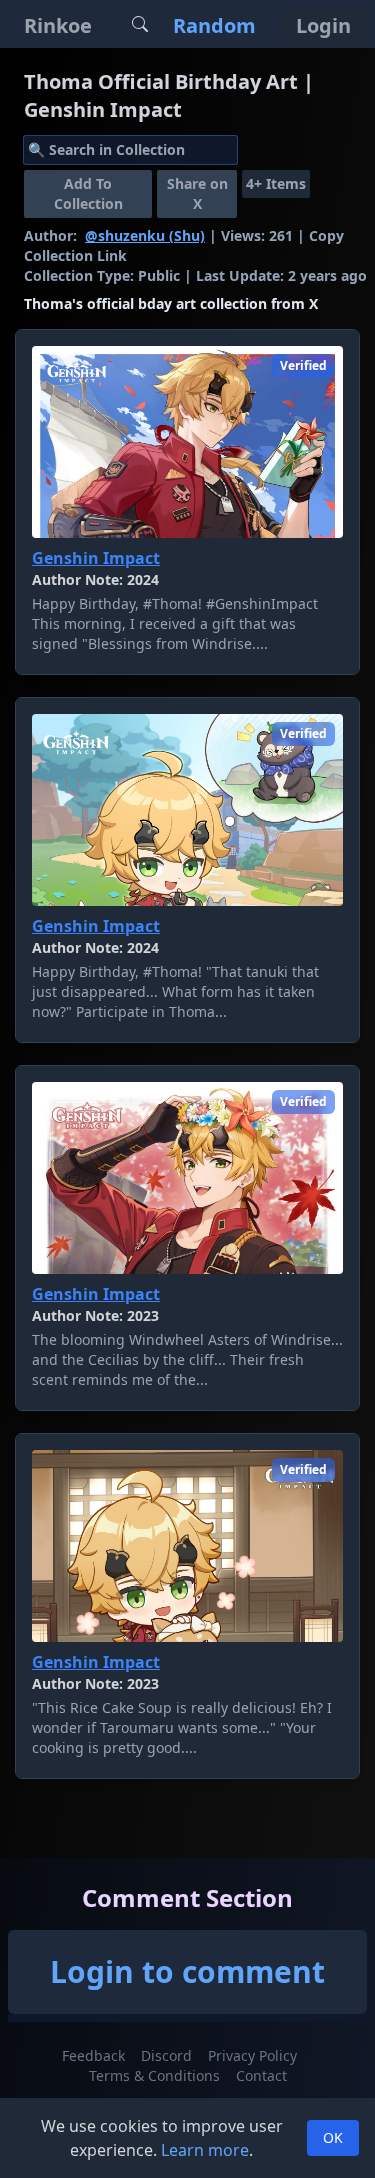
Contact (261, 2075)
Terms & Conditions (154, 2075)
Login (323, 25)
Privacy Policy (252, 2055)
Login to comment (187, 1971)
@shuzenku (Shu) (145, 235)
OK (333, 2137)
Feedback (93, 2055)
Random (214, 25)
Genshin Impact (96, 558)
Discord (166, 2055)
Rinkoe (58, 25)
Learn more (205, 2150)
